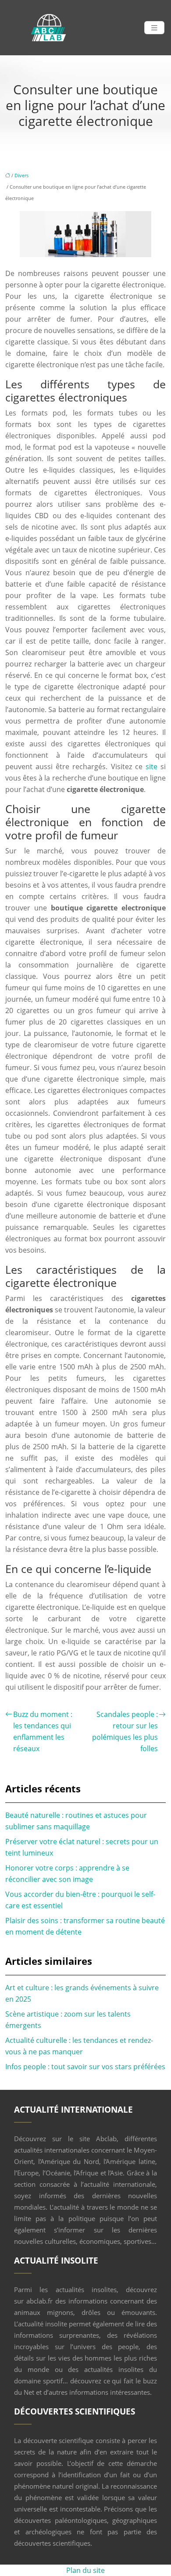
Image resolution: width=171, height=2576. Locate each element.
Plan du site (85, 2570)
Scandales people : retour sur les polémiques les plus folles (125, 1731)
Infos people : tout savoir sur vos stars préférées (85, 2067)
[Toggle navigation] (154, 28)
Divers (21, 175)
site (151, 767)
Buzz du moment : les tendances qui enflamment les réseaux (43, 1731)
